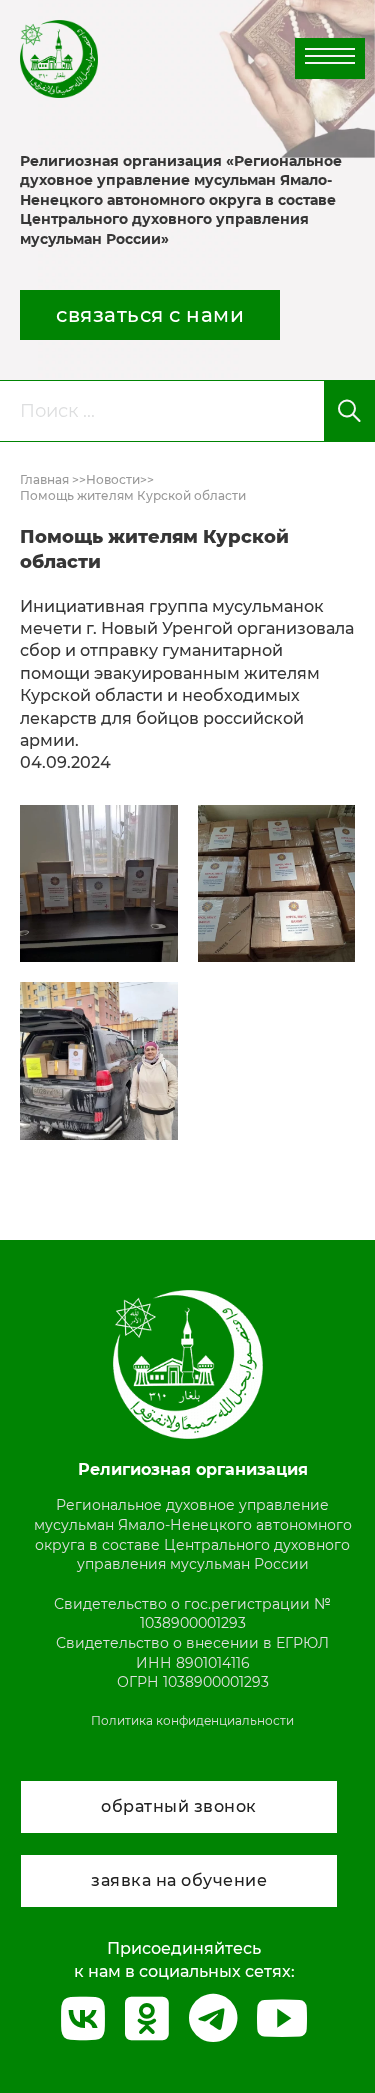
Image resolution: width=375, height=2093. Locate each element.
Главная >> (53, 479)
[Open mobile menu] (330, 56)
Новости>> (120, 479)
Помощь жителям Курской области (133, 495)
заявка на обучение (179, 1880)
